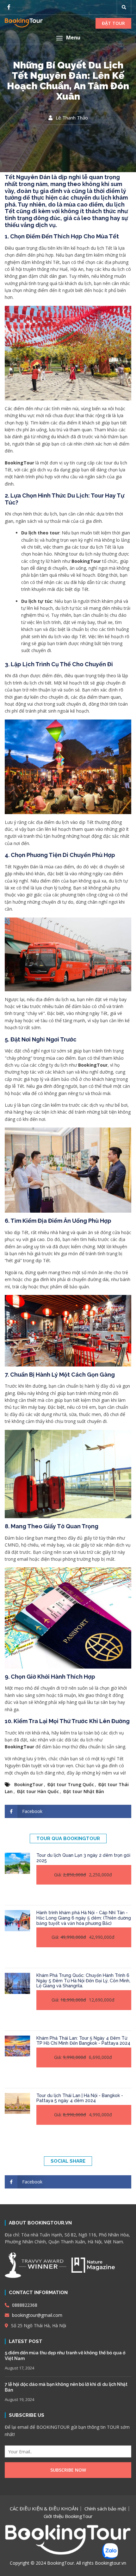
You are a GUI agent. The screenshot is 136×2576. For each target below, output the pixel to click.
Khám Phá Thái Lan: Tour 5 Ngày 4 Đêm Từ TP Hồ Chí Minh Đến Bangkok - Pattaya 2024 (83, 2041)
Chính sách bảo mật (105, 2509)
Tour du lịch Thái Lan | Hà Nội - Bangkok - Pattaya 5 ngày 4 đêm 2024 (80, 2098)
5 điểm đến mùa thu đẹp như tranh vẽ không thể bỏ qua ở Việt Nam (65, 2356)
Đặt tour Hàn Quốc (38, 1791)
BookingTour (29, 1784)
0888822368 (24, 2305)
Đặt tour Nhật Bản (84, 1791)
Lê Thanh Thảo (72, 118)
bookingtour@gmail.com (37, 2315)
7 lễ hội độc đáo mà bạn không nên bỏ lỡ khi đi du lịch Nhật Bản (66, 2387)
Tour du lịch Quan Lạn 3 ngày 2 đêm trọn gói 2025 (83, 1858)
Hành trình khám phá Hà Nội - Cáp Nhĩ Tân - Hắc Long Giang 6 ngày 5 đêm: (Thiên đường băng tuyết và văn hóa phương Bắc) (84, 1918)
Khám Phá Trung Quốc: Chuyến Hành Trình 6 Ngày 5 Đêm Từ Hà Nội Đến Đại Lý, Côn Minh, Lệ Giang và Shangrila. (83, 1981)
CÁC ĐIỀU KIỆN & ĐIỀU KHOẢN (44, 2509)
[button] (68, 38)
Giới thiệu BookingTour (68, 2516)
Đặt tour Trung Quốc (71, 1784)
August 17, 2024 (19, 2368)
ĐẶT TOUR (113, 23)
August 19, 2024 (19, 2399)
